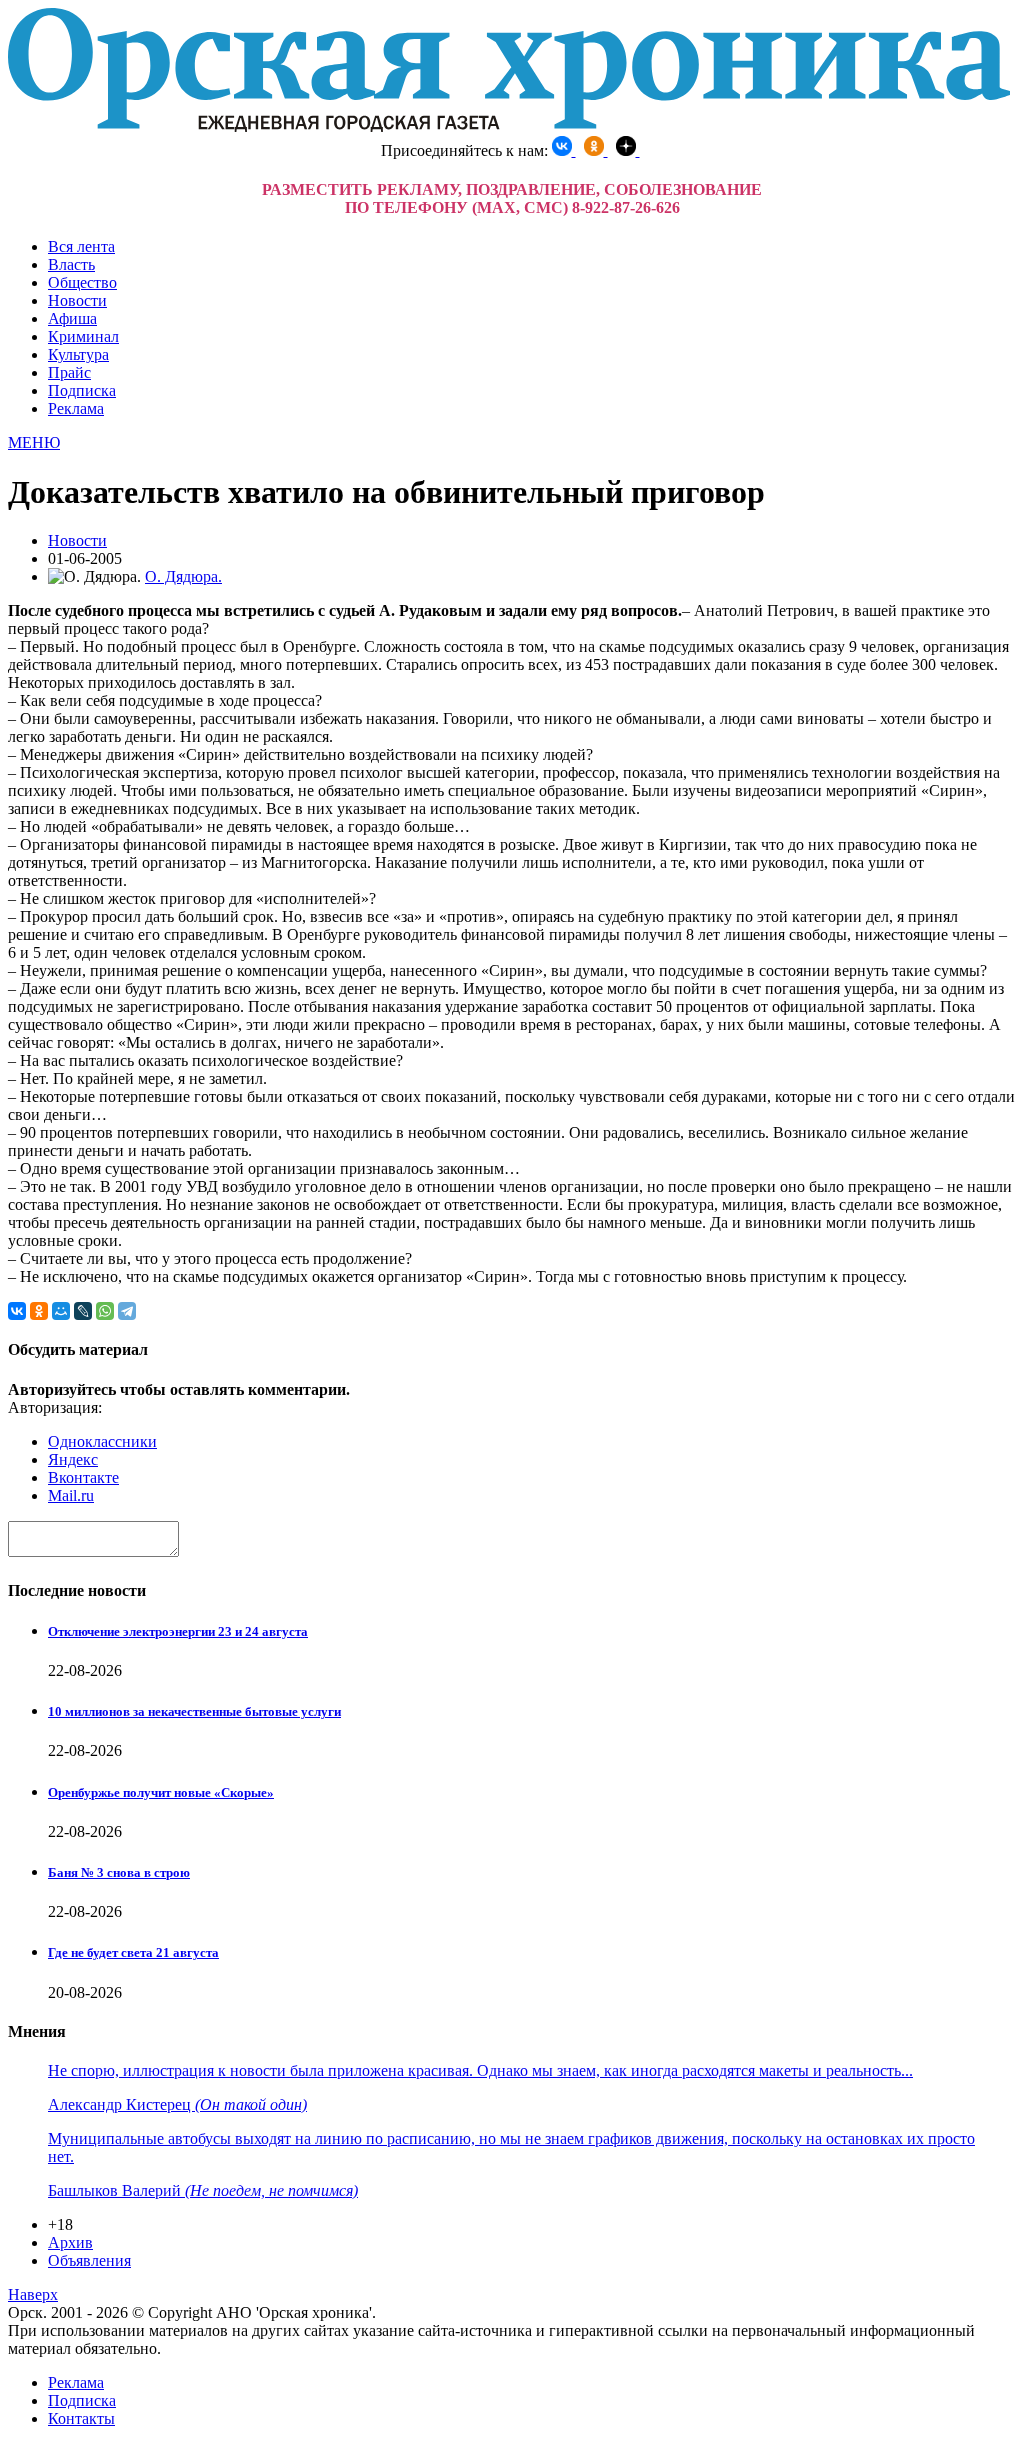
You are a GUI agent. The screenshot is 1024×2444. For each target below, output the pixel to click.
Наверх (33, 2294)
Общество (82, 282)
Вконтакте (83, 1477)
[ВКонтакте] (17, 1311)
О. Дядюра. (183, 576)
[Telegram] (127, 1311)
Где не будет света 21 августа (133, 1952)
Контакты (81, 2418)
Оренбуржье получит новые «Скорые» (161, 1792)
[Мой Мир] (61, 1311)
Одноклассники (102, 1441)
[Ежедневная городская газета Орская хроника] (509, 126)
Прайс (69, 372)
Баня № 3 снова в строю (119, 1872)
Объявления (89, 2260)
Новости (77, 300)
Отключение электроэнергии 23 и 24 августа (178, 1631)
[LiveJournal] (83, 1311)
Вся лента (81, 246)
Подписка (82, 390)
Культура (78, 354)
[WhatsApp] (105, 1311)
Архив (70, 2242)
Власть (71, 264)
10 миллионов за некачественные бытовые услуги (194, 1711)
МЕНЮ (34, 442)
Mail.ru (71, 1495)
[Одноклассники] (39, 1311)
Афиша (72, 318)
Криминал (83, 336)
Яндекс (73, 1459)
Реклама (76, 408)
